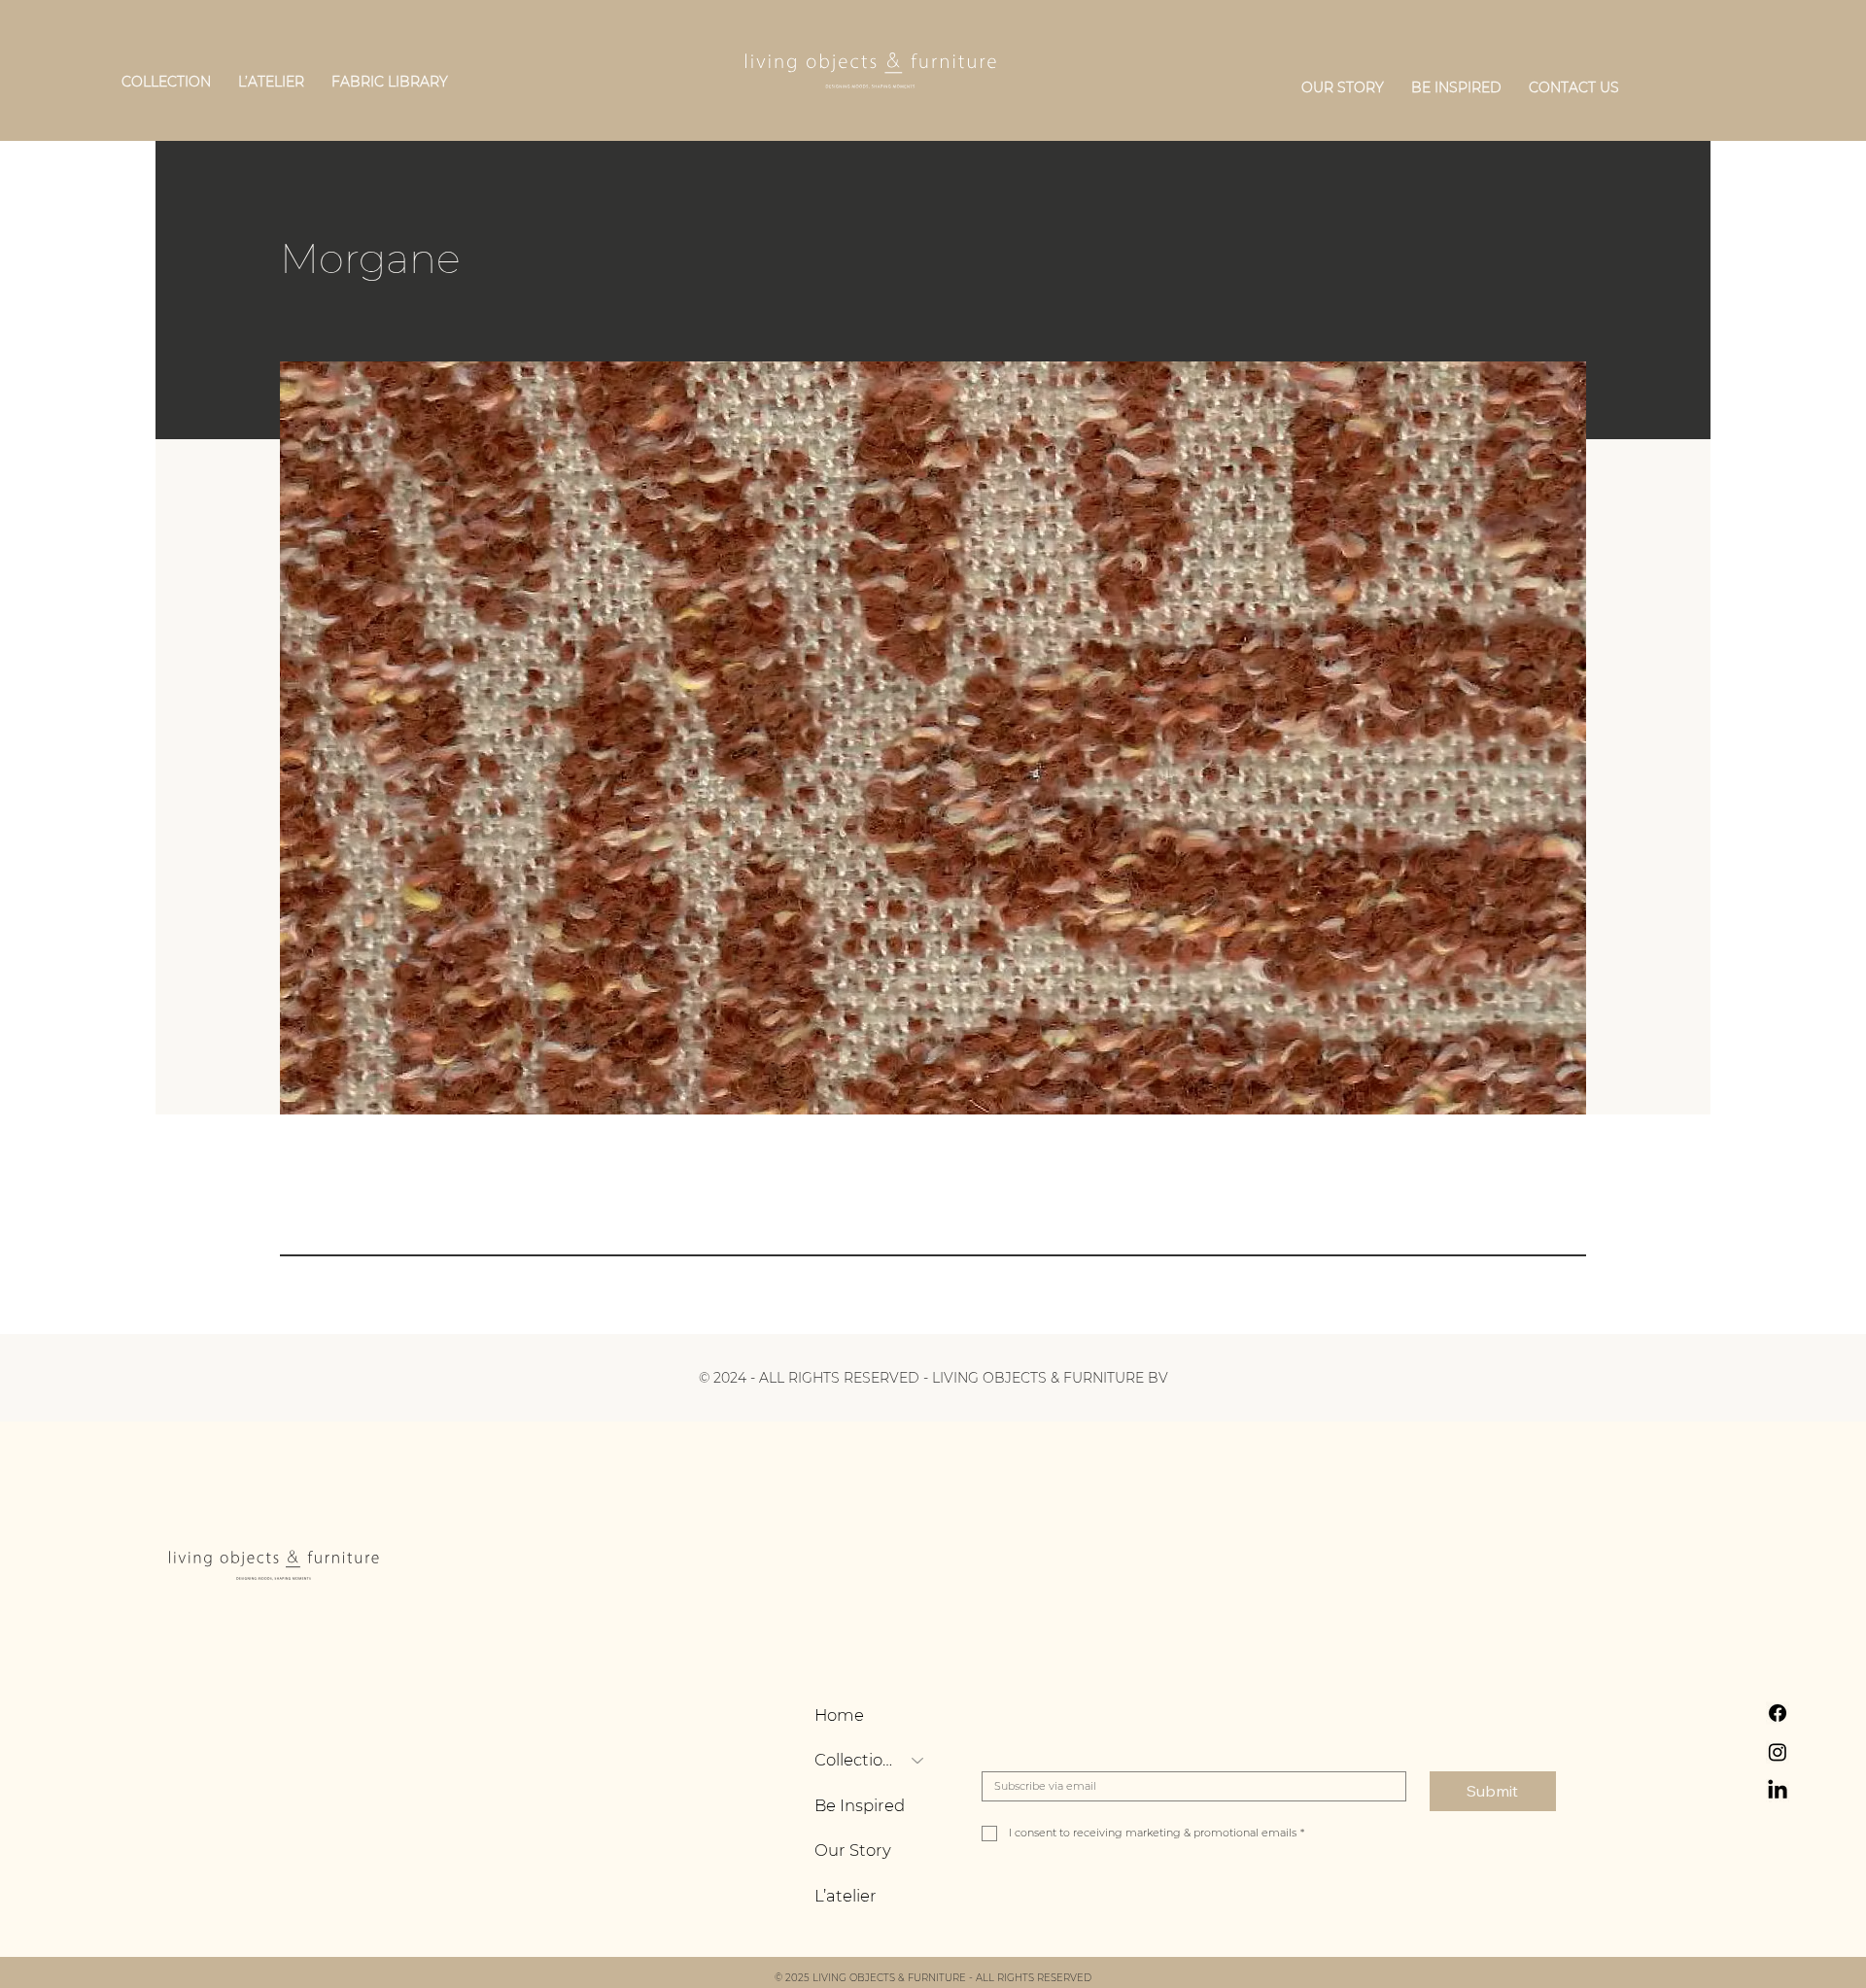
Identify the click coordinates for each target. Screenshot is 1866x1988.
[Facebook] (1778, 1713)
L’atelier (846, 1896)
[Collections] (918, 1760)
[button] (166, 82)
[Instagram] (1778, 1752)
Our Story (853, 1850)
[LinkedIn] (1778, 1791)
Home (839, 1715)
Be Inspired (860, 1805)
